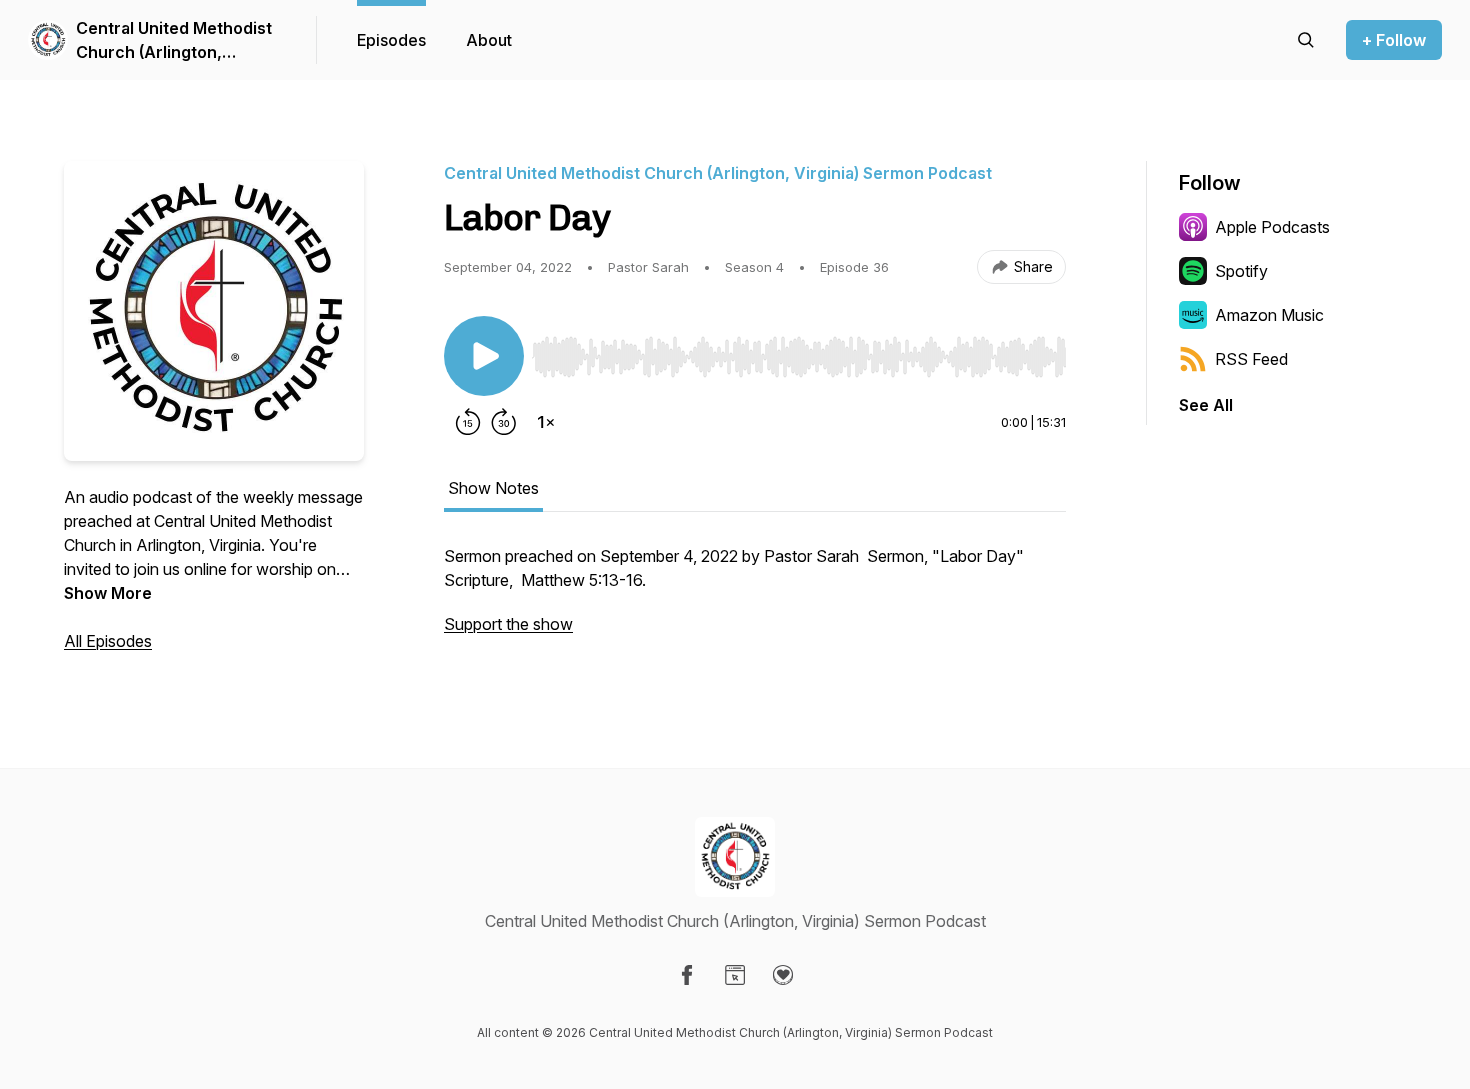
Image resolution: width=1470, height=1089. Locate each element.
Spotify (1241, 271)
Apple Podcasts (1272, 227)
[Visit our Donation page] (783, 975)
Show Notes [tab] (493, 488)
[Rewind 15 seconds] (468, 422)
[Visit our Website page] (735, 975)
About (489, 40)
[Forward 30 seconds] (504, 422)
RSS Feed (1251, 359)
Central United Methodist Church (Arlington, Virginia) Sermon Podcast (175, 41)
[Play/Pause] (484, 356)
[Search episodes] (1306, 40)
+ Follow (1394, 40)
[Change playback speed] (546, 422)
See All (1206, 405)
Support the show (508, 624)
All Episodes (108, 641)
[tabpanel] (755, 600)
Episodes (391, 40)
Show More (108, 593)
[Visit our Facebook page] (687, 975)
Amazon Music (1269, 315)
